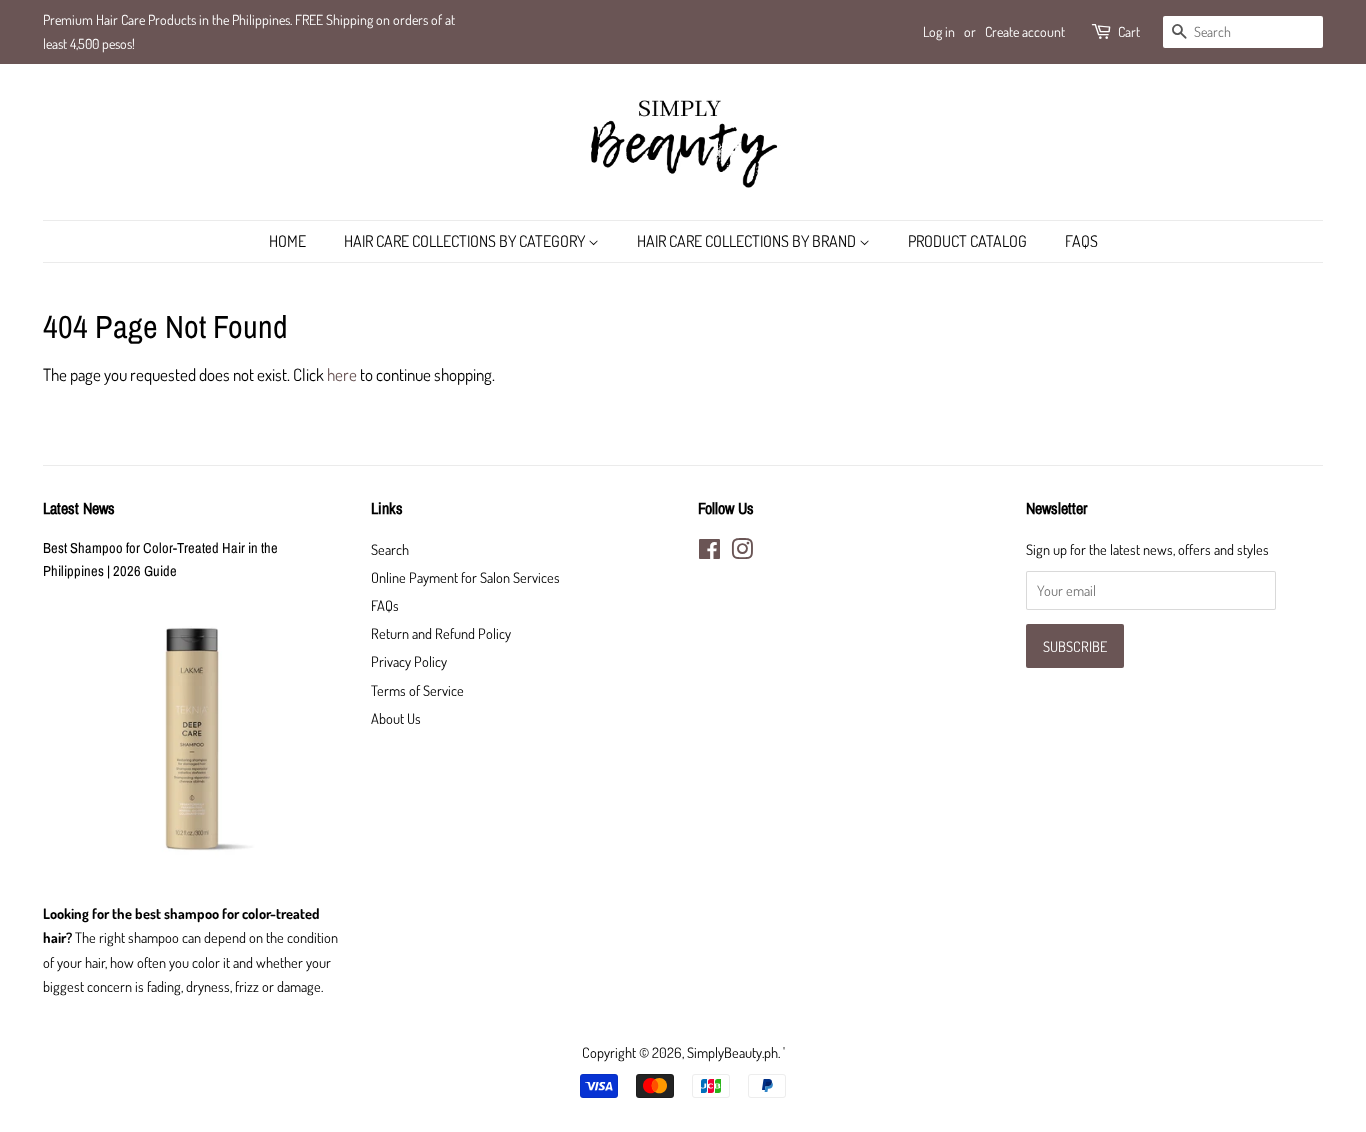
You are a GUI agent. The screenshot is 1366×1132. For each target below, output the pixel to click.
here (342, 374)
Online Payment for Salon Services (465, 577)
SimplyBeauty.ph (732, 1052)
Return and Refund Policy (441, 633)
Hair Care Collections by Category (466, 241)
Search (390, 549)
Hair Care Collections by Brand (748, 241)
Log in (939, 31)
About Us (396, 718)
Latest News (79, 508)
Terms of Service (417, 690)
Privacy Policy (409, 661)
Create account (1025, 31)
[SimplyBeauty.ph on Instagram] (742, 552)
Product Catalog (967, 241)
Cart (1129, 31)
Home (287, 241)
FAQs (1081, 241)
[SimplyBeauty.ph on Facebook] (709, 552)
